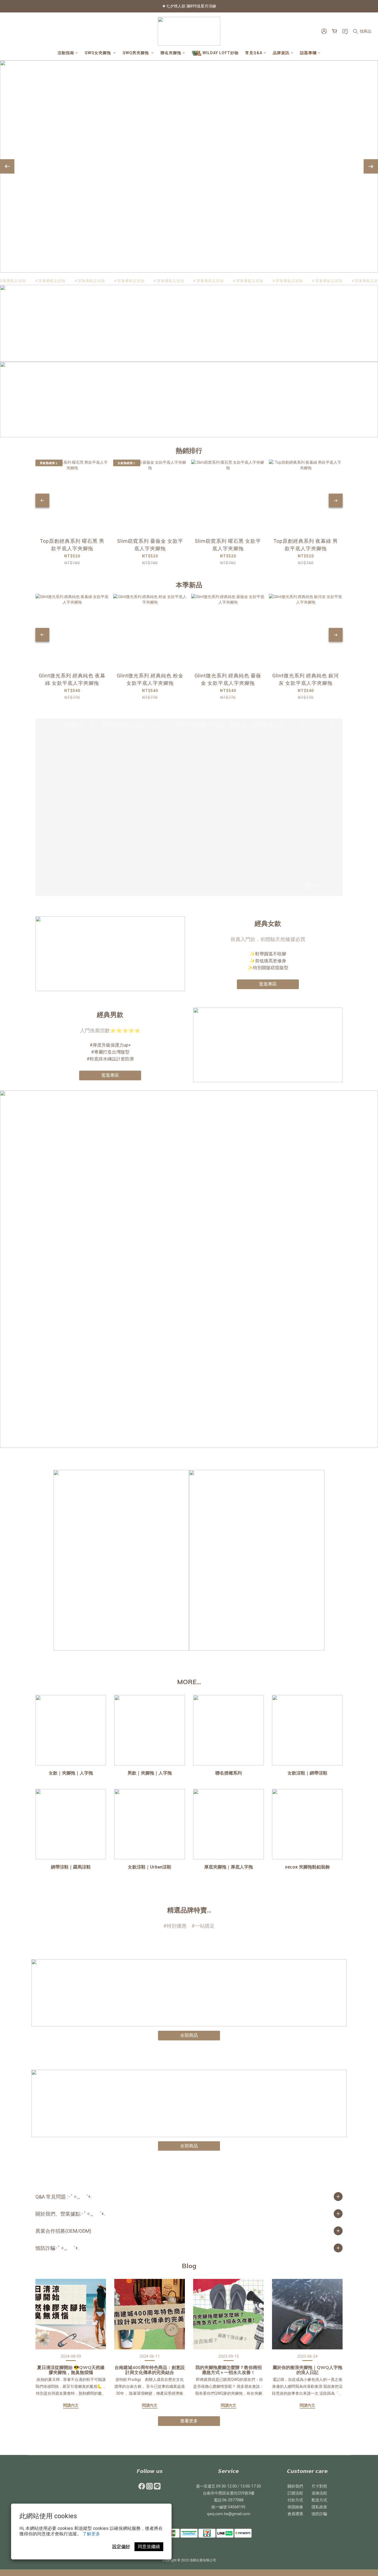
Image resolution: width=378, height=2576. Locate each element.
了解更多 (91, 2534)
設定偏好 (121, 2547)
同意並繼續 (149, 2547)
